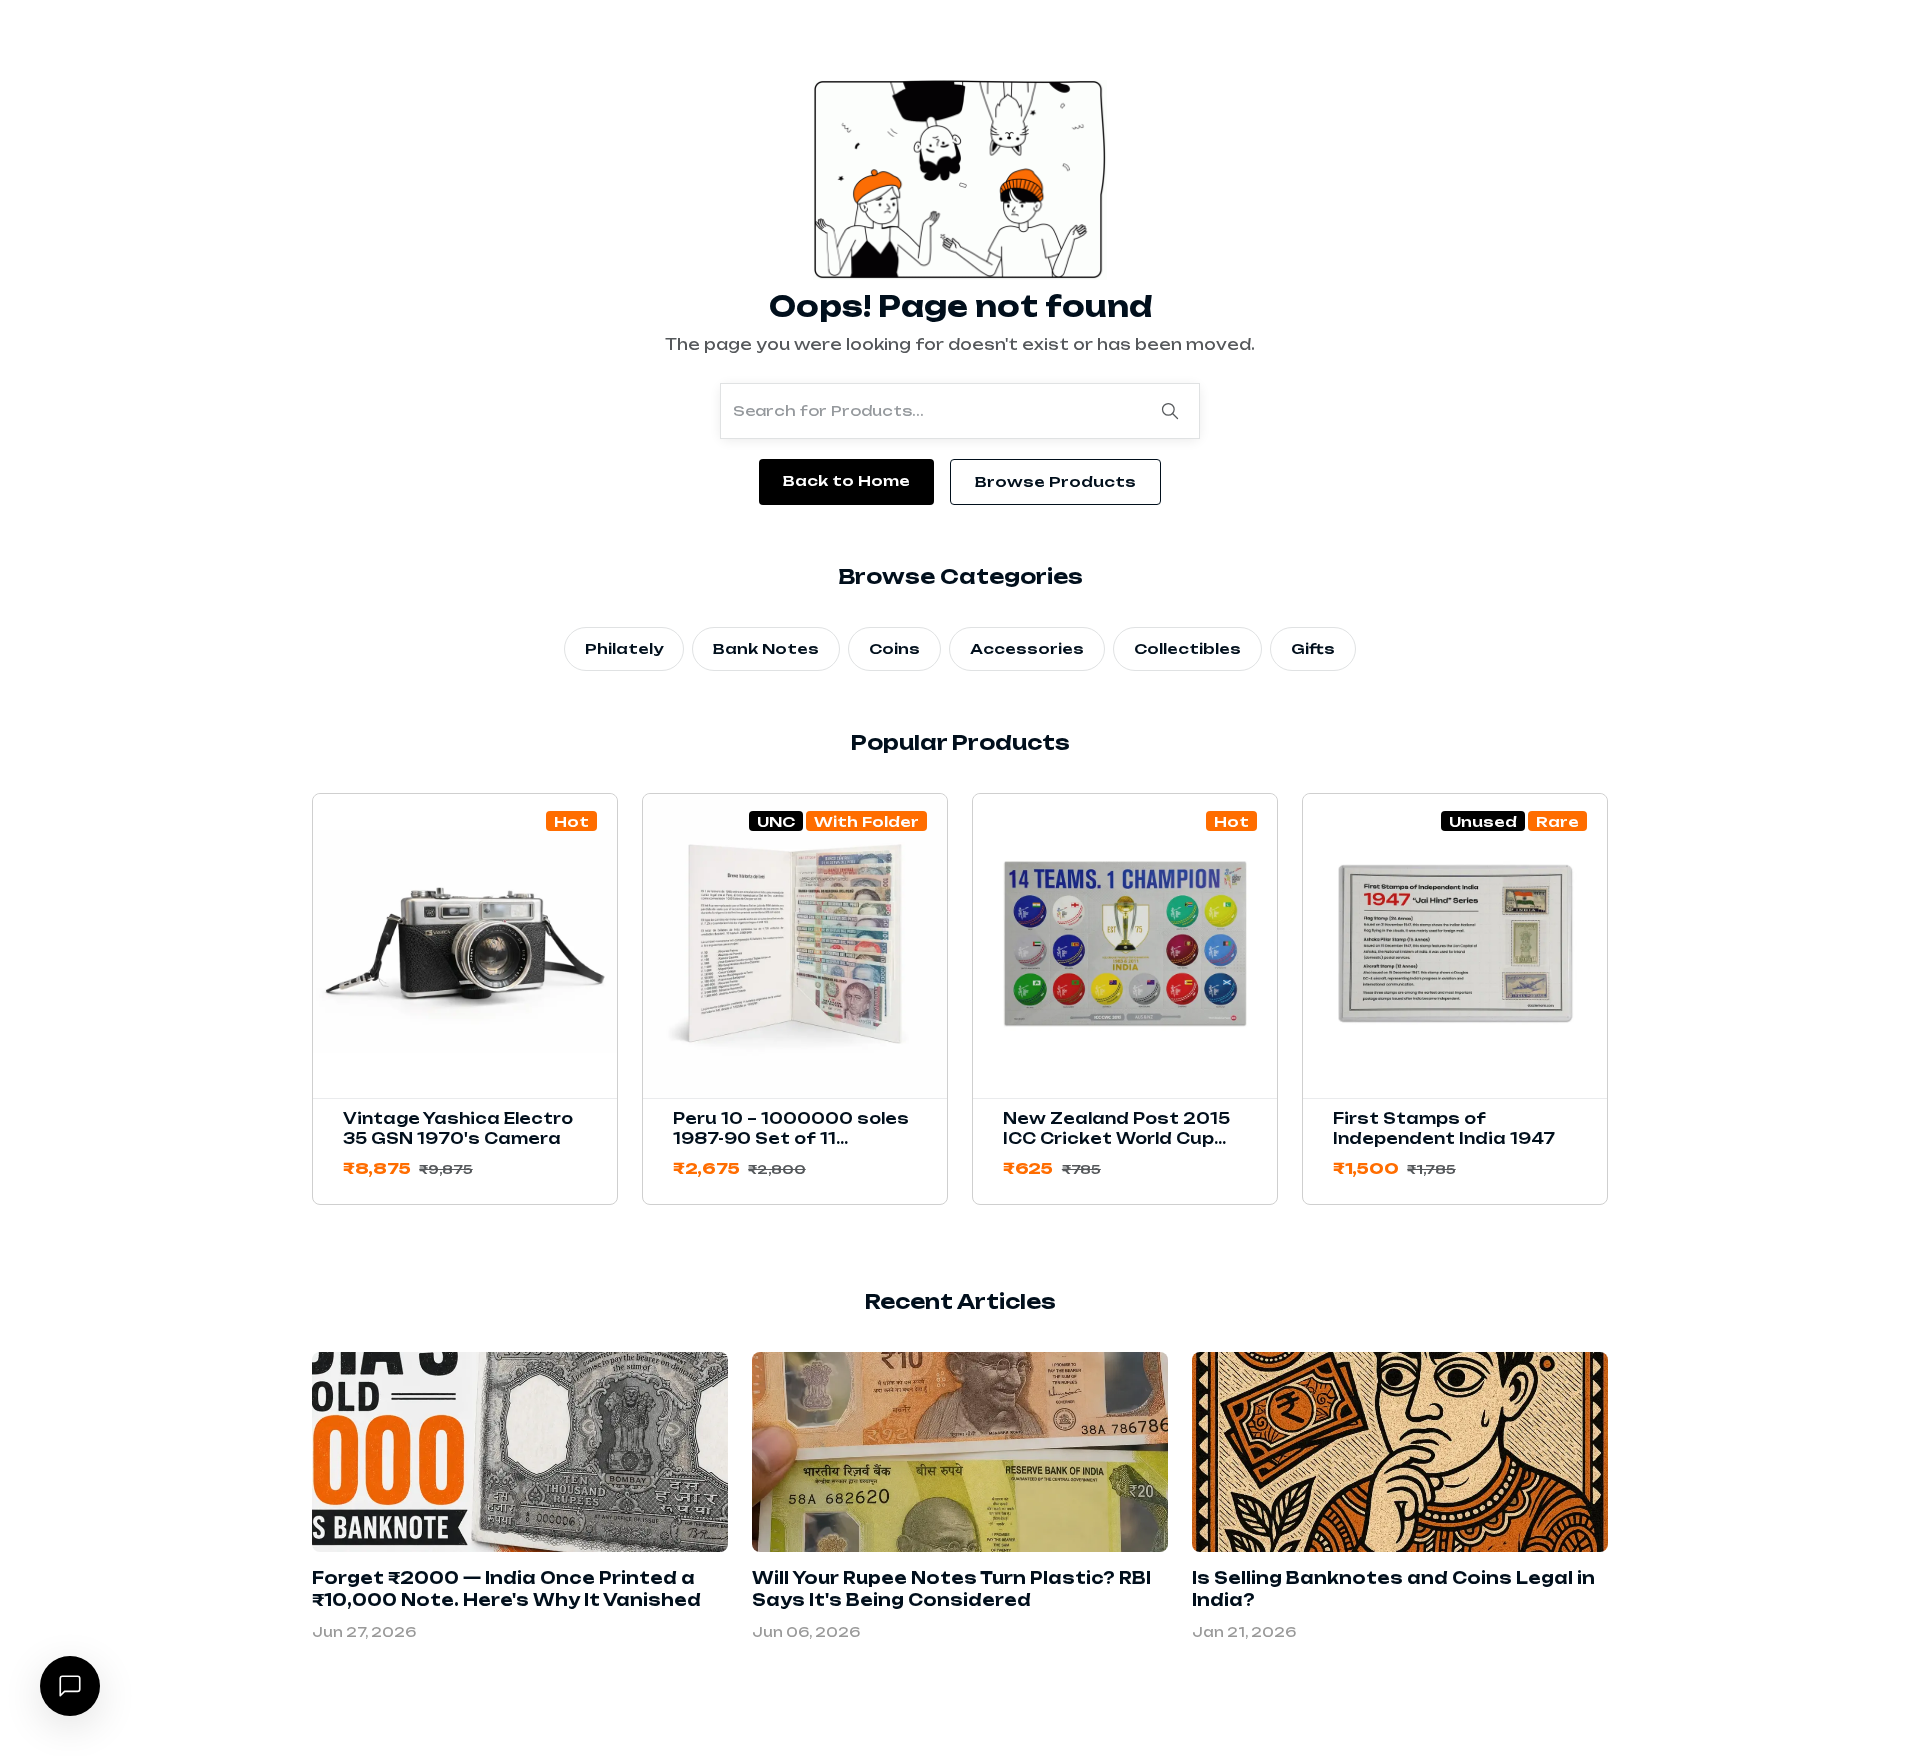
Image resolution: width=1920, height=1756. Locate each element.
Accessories (1027, 648)
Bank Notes (766, 648)
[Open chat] (70, 1686)
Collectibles (1187, 648)
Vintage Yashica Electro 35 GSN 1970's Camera (458, 1128)
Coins (894, 648)
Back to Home (846, 480)
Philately (624, 648)
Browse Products (1055, 481)
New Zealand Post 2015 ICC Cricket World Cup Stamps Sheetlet (1116, 1138)
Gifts (1313, 648)
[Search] (1170, 411)
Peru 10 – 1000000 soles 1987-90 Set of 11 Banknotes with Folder (791, 1138)
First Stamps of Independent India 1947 (1444, 1128)
